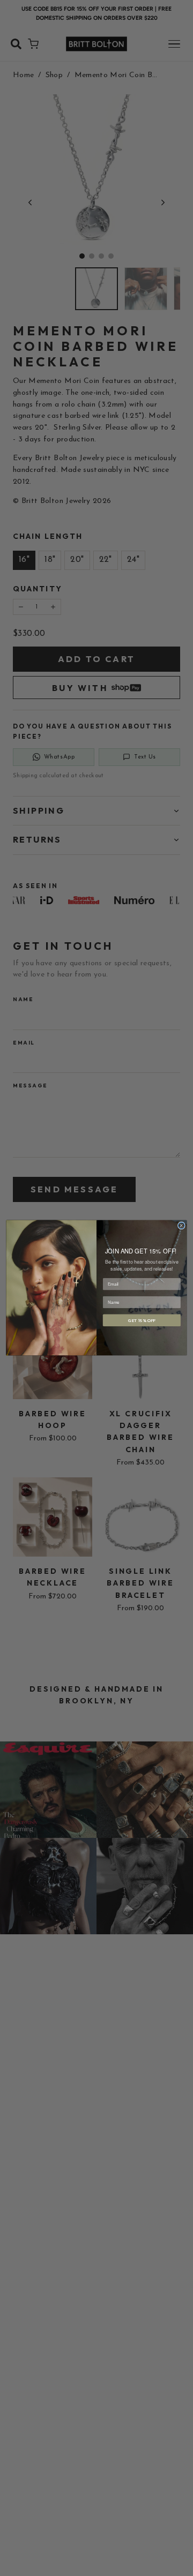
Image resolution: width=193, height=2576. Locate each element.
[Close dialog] (181, 1226)
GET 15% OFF (142, 1320)
